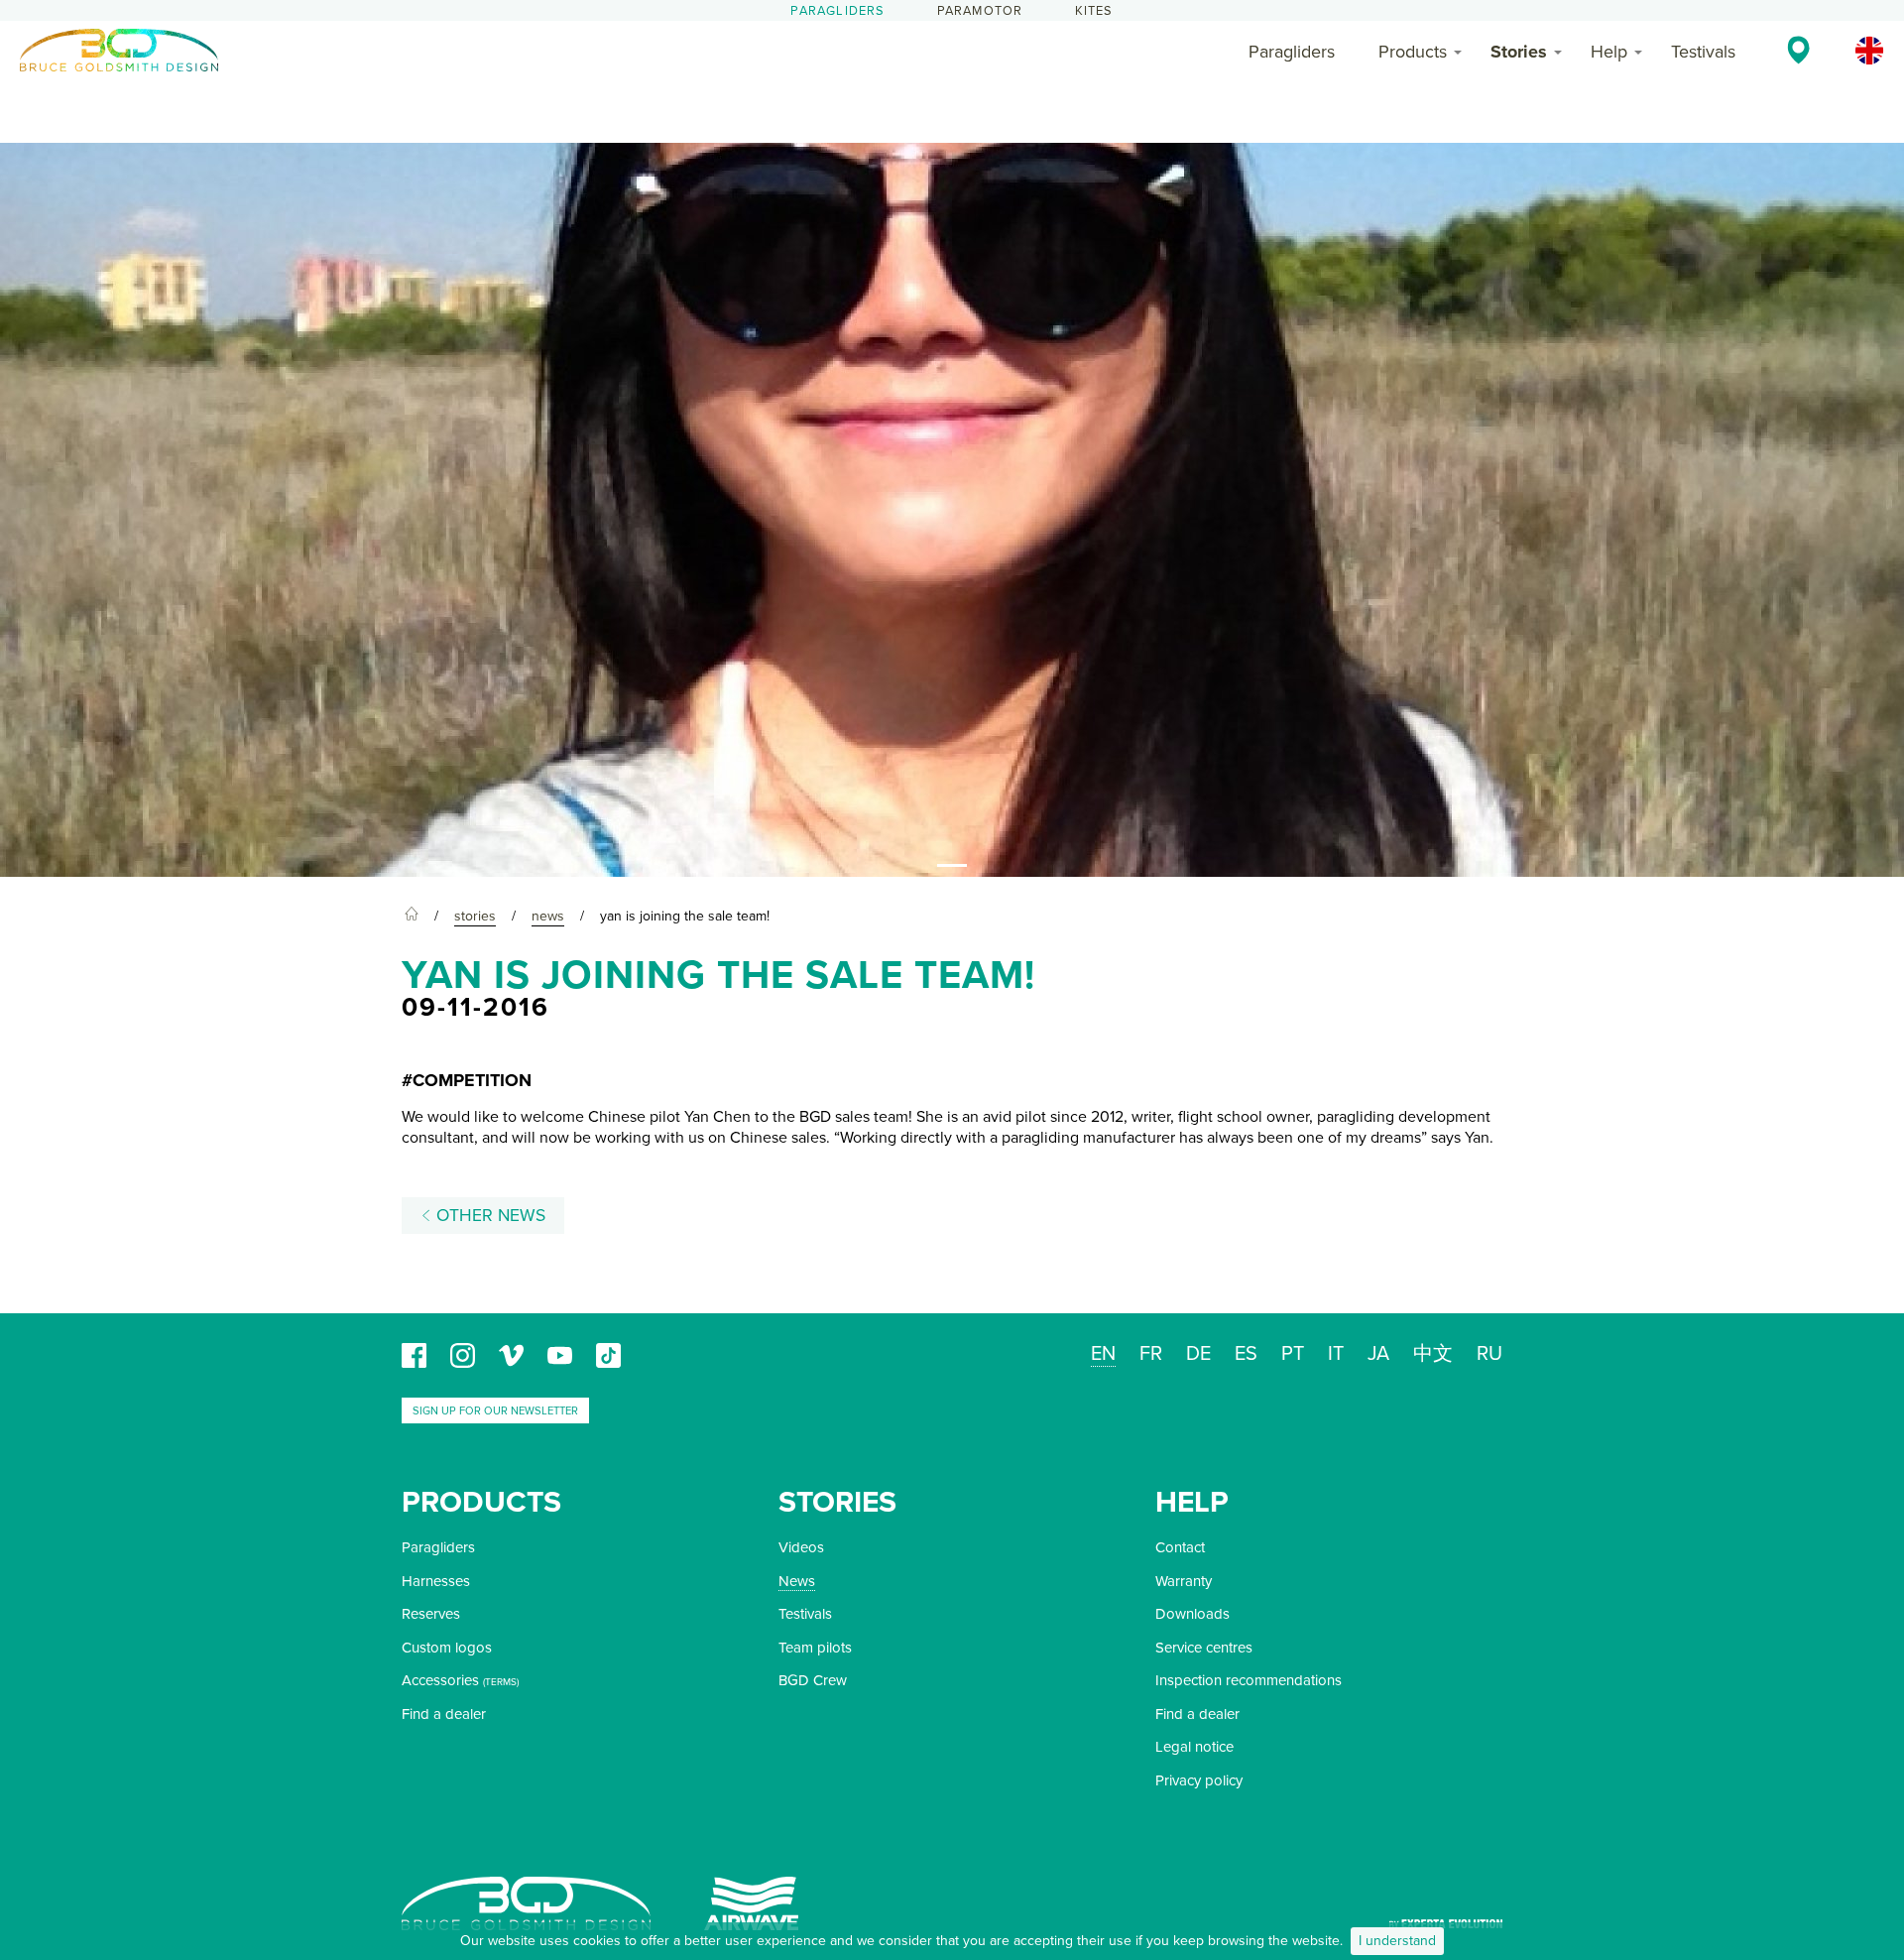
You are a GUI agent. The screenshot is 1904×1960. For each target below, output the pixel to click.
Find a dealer (444, 1714)
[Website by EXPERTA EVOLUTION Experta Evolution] (1446, 1917)
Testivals (1703, 52)
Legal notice (1194, 1747)
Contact (1180, 1547)
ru (1489, 1354)
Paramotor (980, 11)
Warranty (1184, 1581)
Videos (801, 1547)
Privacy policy (1199, 1780)
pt (1293, 1354)
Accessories (440, 1680)
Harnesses (436, 1581)
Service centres (1204, 1648)
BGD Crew (813, 1680)
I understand (1397, 1941)
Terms (501, 1682)
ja (1378, 1354)
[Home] (412, 917)
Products (1413, 52)
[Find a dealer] (1798, 50)
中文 (1433, 1354)
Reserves (431, 1614)
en (1103, 1354)
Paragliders (837, 11)
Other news (488, 1216)
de (1198, 1354)
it (1336, 1354)
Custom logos (447, 1648)
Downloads (1192, 1614)
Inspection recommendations (1249, 1680)
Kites (1094, 11)
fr (1151, 1354)
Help (1609, 52)
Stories (1519, 52)
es (1246, 1354)
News (797, 1581)
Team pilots (815, 1648)
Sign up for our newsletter (495, 1411)
